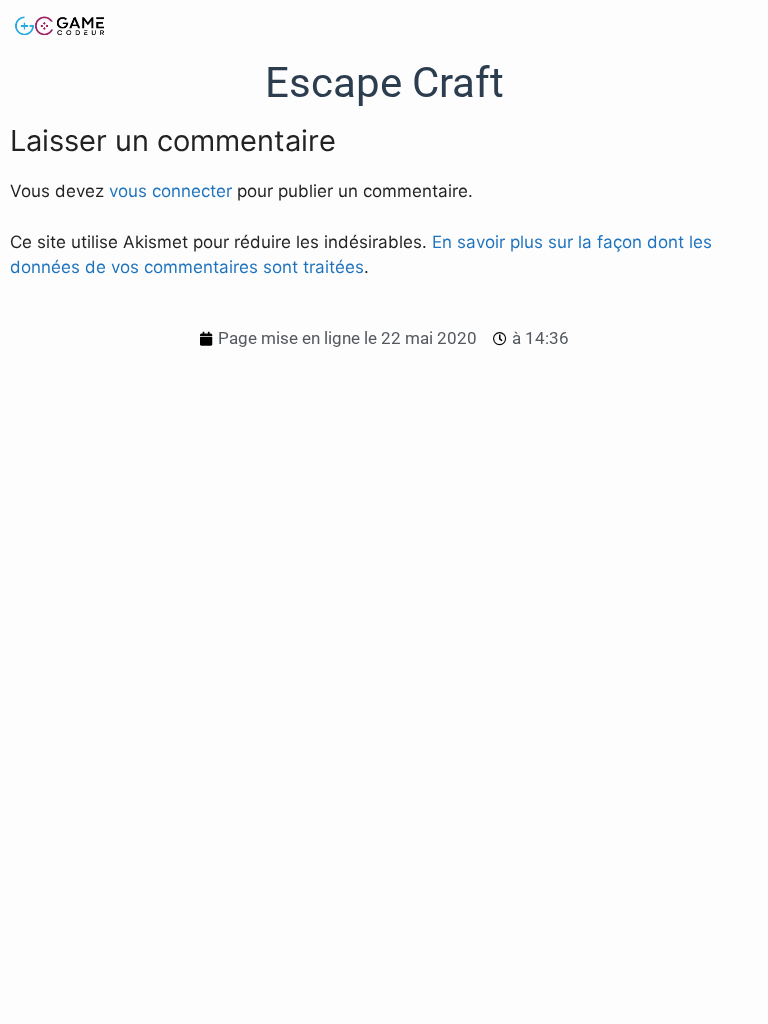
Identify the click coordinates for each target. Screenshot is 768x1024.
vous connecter (170, 191)
